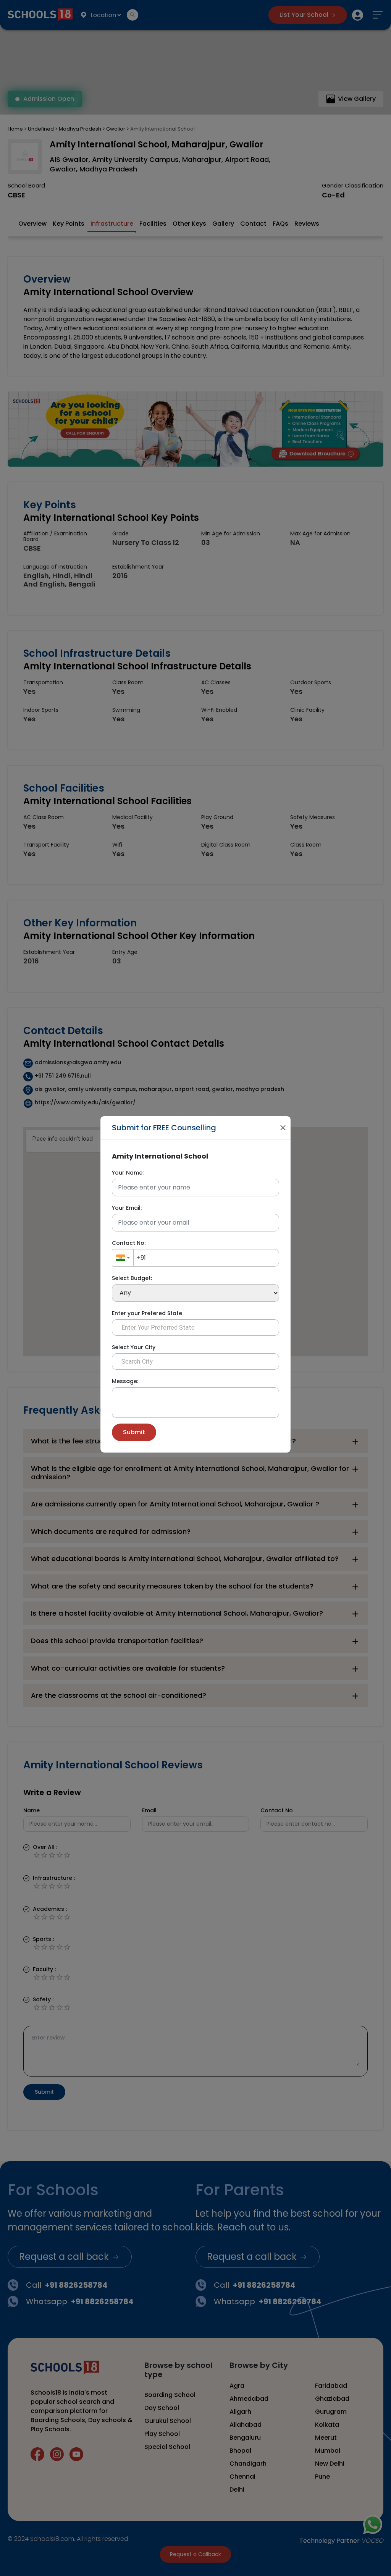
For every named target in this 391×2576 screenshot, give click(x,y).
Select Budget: (132, 1278)
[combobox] (123, 1258)
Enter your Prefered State (147, 1313)
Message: (125, 1381)
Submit (134, 1432)
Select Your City (134, 1347)
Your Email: (127, 1208)
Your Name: (128, 1173)
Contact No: (129, 1243)
